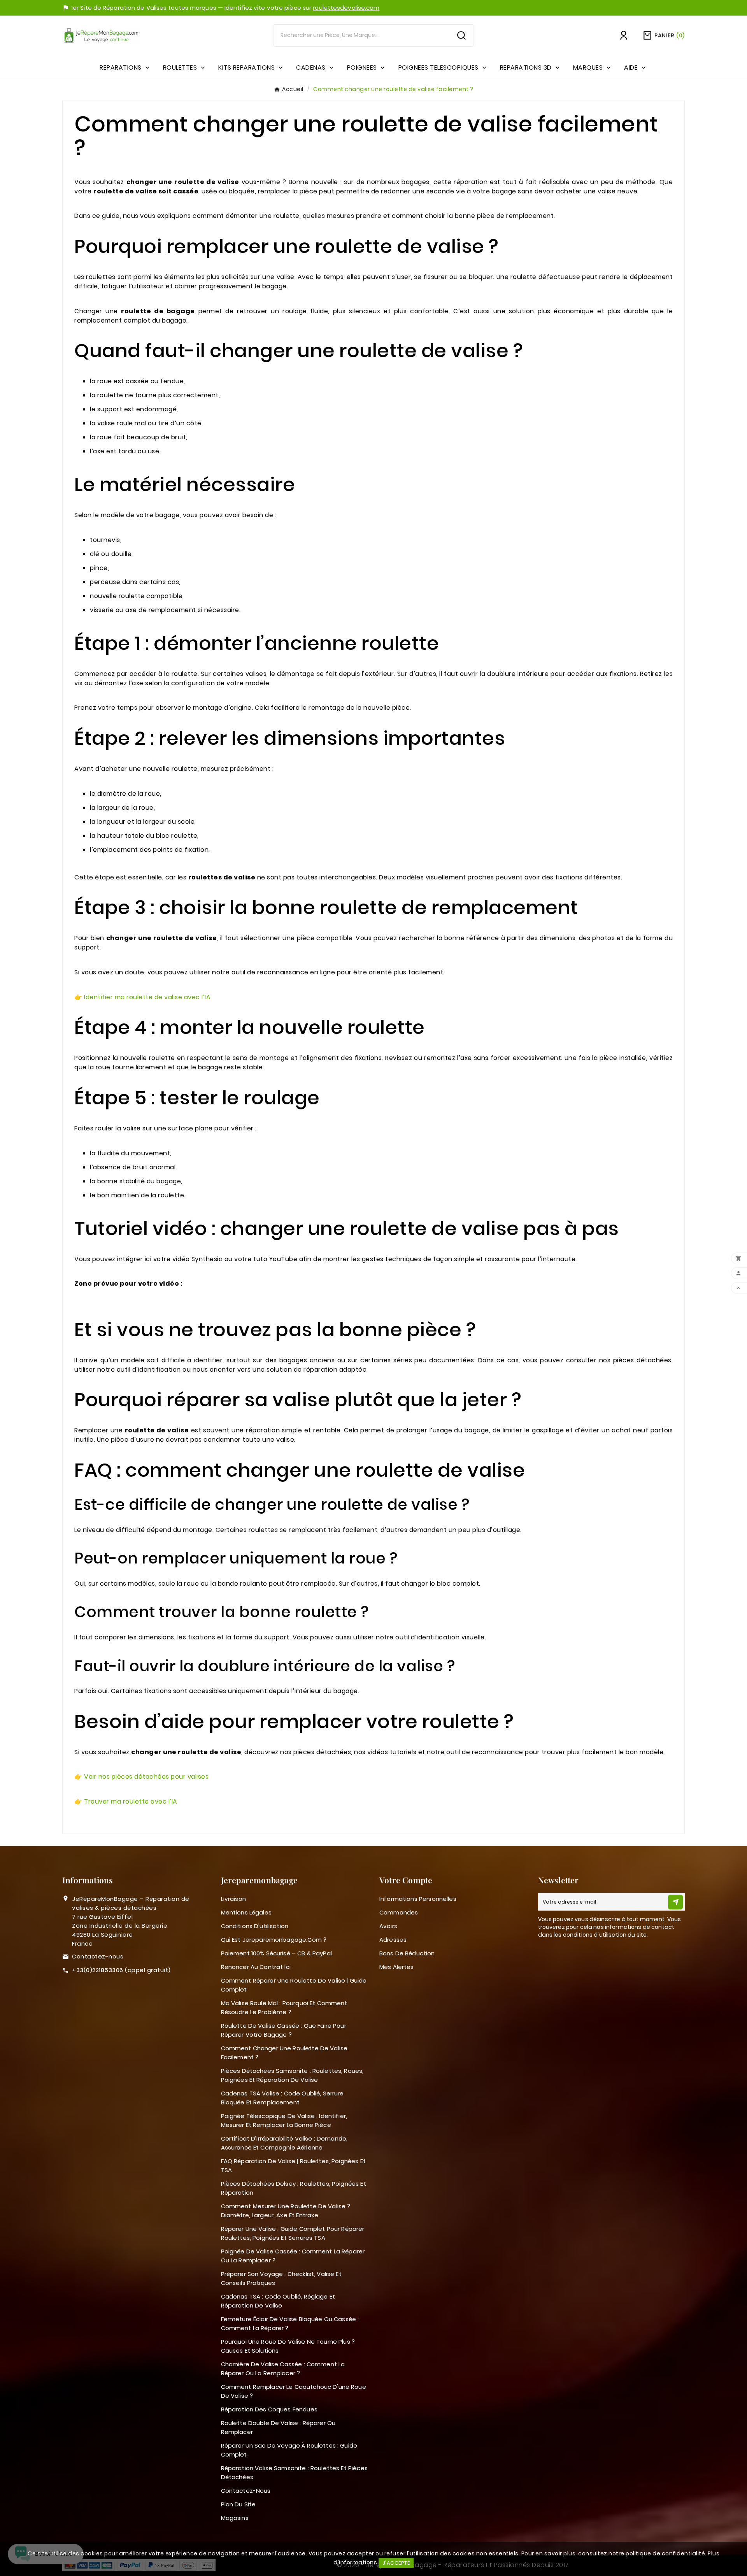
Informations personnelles (418, 1899)
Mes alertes (397, 1967)
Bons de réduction (407, 1953)
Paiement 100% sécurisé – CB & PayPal (276, 1953)
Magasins (235, 2518)
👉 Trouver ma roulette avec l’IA (126, 1801)
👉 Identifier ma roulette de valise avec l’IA (142, 997)
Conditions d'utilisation (255, 1926)
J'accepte (396, 2563)
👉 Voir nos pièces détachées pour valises (141, 1777)
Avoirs (388, 1926)
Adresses (393, 1940)
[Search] (461, 35)
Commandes (399, 1912)
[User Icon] (624, 35)
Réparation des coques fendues (269, 2409)
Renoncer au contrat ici (256, 1967)
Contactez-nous (98, 1956)
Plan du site (238, 2504)
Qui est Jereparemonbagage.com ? (274, 1940)
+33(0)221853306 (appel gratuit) (121, 1970)
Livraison (233, 1899)
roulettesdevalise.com (346, 8)
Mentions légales (246, 1912)
